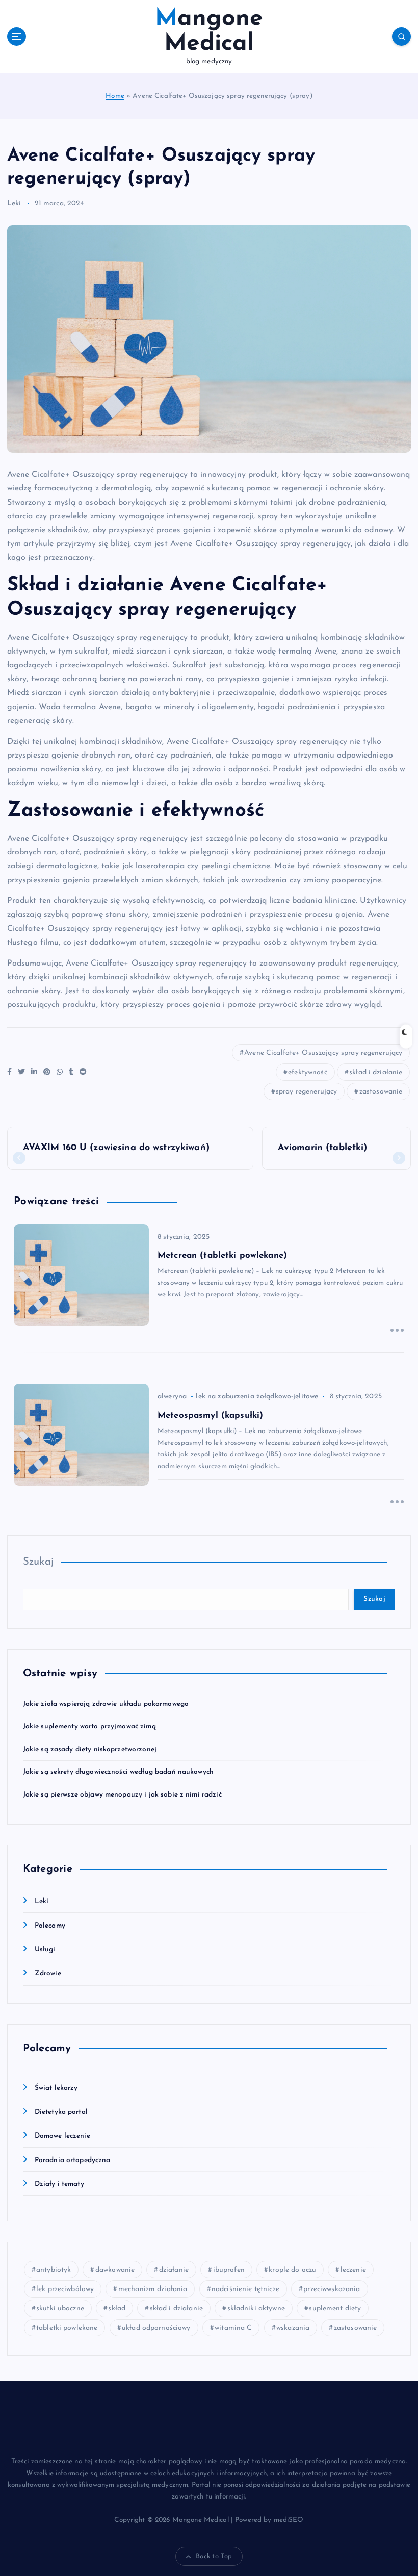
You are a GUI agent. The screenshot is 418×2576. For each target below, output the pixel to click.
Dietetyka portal (61, 2112)
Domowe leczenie (62, 2136)
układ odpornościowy (156, 2328)
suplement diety (335, 2309)
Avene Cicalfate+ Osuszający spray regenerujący (323, 1053)
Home (115, 96)
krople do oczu (292, 2270)
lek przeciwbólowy (65, 2289)
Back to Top (214, 2556)
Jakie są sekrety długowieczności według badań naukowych (118, 1772)
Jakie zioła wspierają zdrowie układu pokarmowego (106, 1704)
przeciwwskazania (332, 2289)
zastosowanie (381, 1092)
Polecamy (50, 1926)
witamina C (233, 2328)
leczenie (353, 2270)
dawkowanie (115, 2270)
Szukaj (38, 1562)
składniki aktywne (256, 2309)
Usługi (45, 1950)
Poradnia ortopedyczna (73, 2160)
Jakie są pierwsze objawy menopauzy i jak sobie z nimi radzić (122, 1795)
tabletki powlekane (67, 2328)
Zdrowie (48, 1974)
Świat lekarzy (56, 2088)
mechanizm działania (153, 2289)
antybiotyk (54, 2270)
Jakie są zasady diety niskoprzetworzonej (90, 1749)
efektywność (308, 1072)
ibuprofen (229, 2270)
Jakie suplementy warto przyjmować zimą (89, 1726)
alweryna (172, 1397)
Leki (14, 204)
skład (117, 2309)
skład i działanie (376, 1072)
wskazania (293, 2328)
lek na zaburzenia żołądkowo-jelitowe (257, 1397)
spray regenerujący (306, 1092)
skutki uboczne (60, 2309)
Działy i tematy (59, 2184)
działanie (174, 2270)
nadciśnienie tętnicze (245, 2289)
